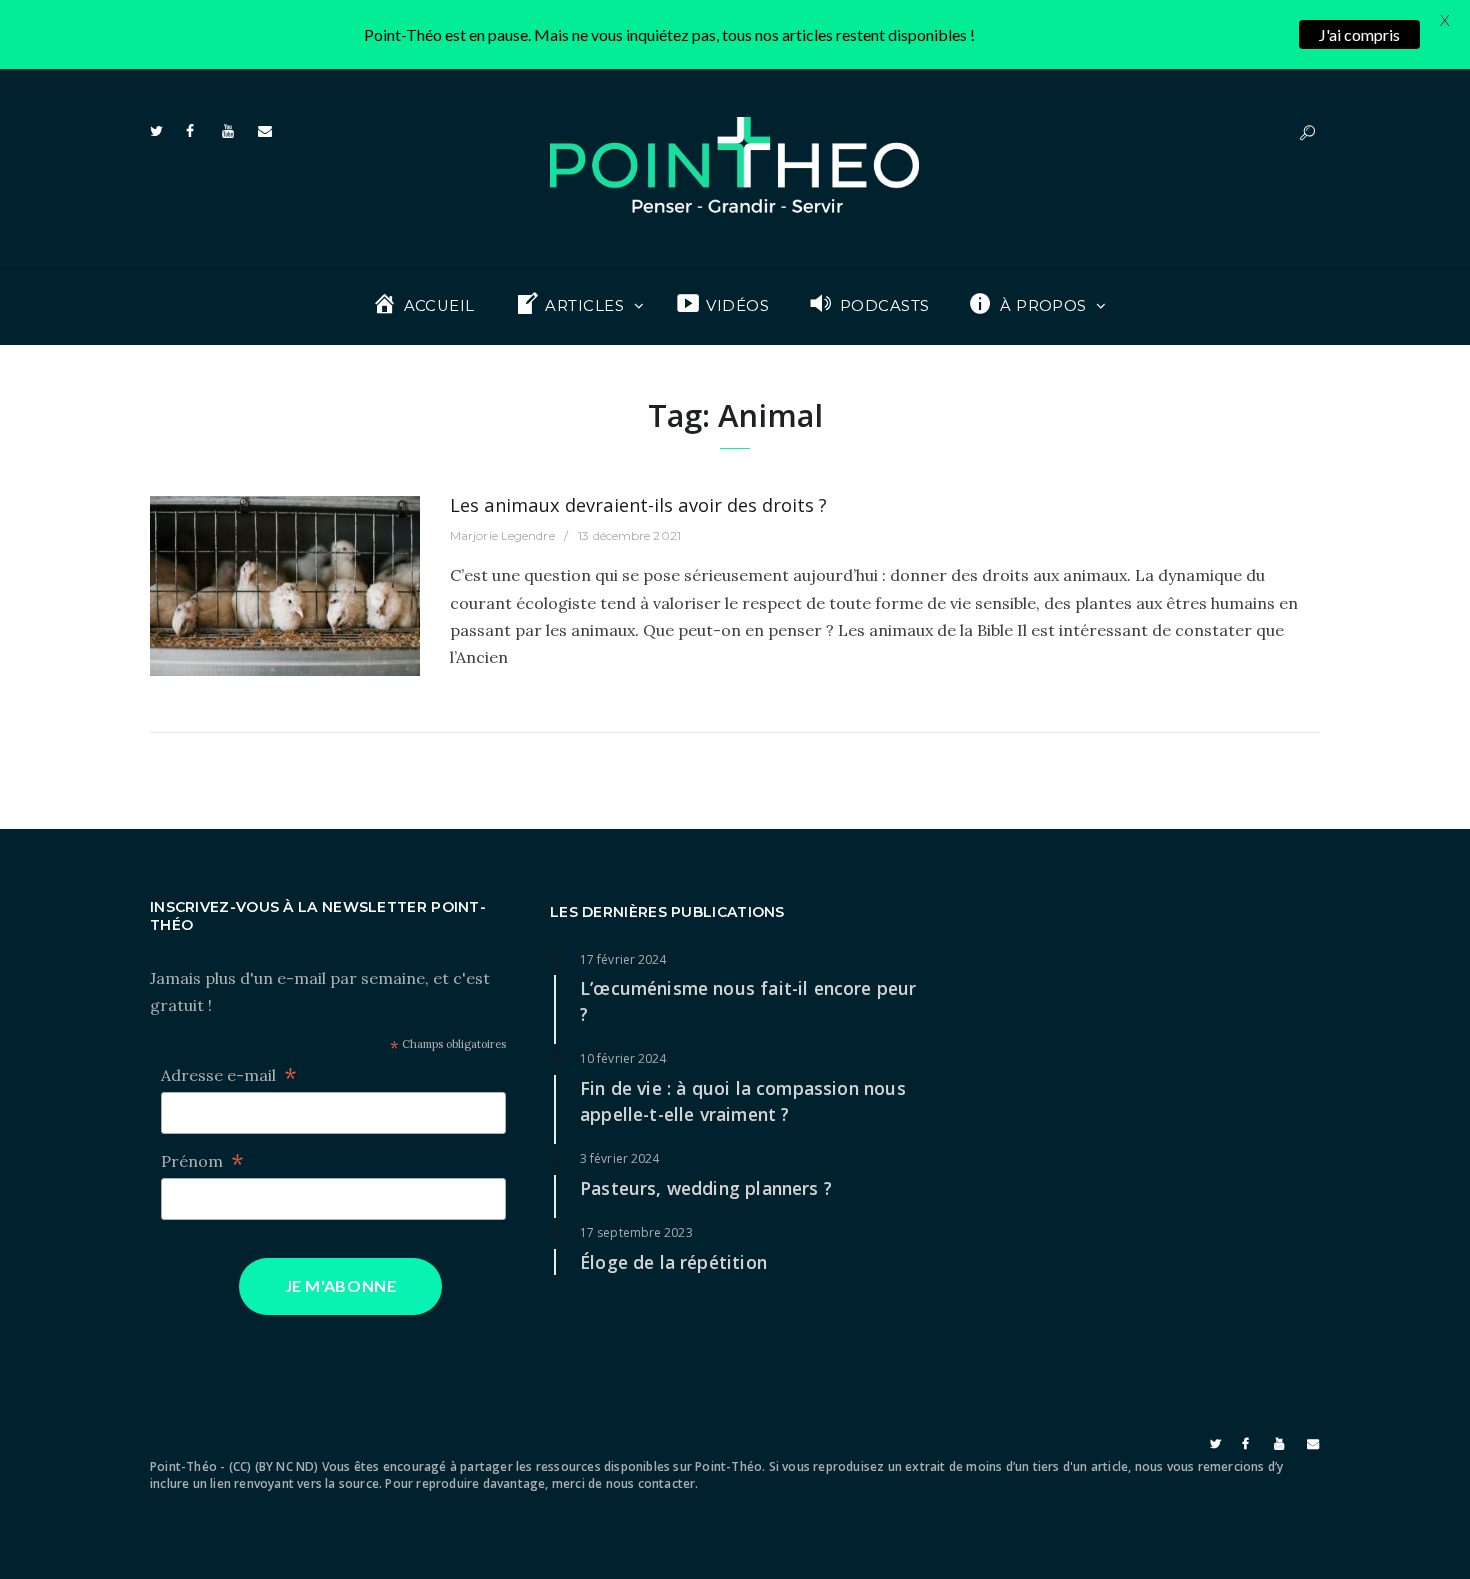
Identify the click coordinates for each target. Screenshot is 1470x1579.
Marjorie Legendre (502, 535)
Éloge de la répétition (673, 1262)
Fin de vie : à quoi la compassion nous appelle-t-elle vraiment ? (743, 1101)
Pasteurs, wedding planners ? (706, 1188)
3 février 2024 (619, 1158)
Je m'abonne (341, 1285)
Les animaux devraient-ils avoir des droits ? (638, 504)
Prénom (202, 1161)
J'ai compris (1359, 34)
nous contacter (651, 1483)
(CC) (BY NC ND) (274, 1466)
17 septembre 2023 (636, 1232)
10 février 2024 (623, 1058)
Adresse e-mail (229, 1075)
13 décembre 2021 (629, 535)
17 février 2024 (623, 959)
